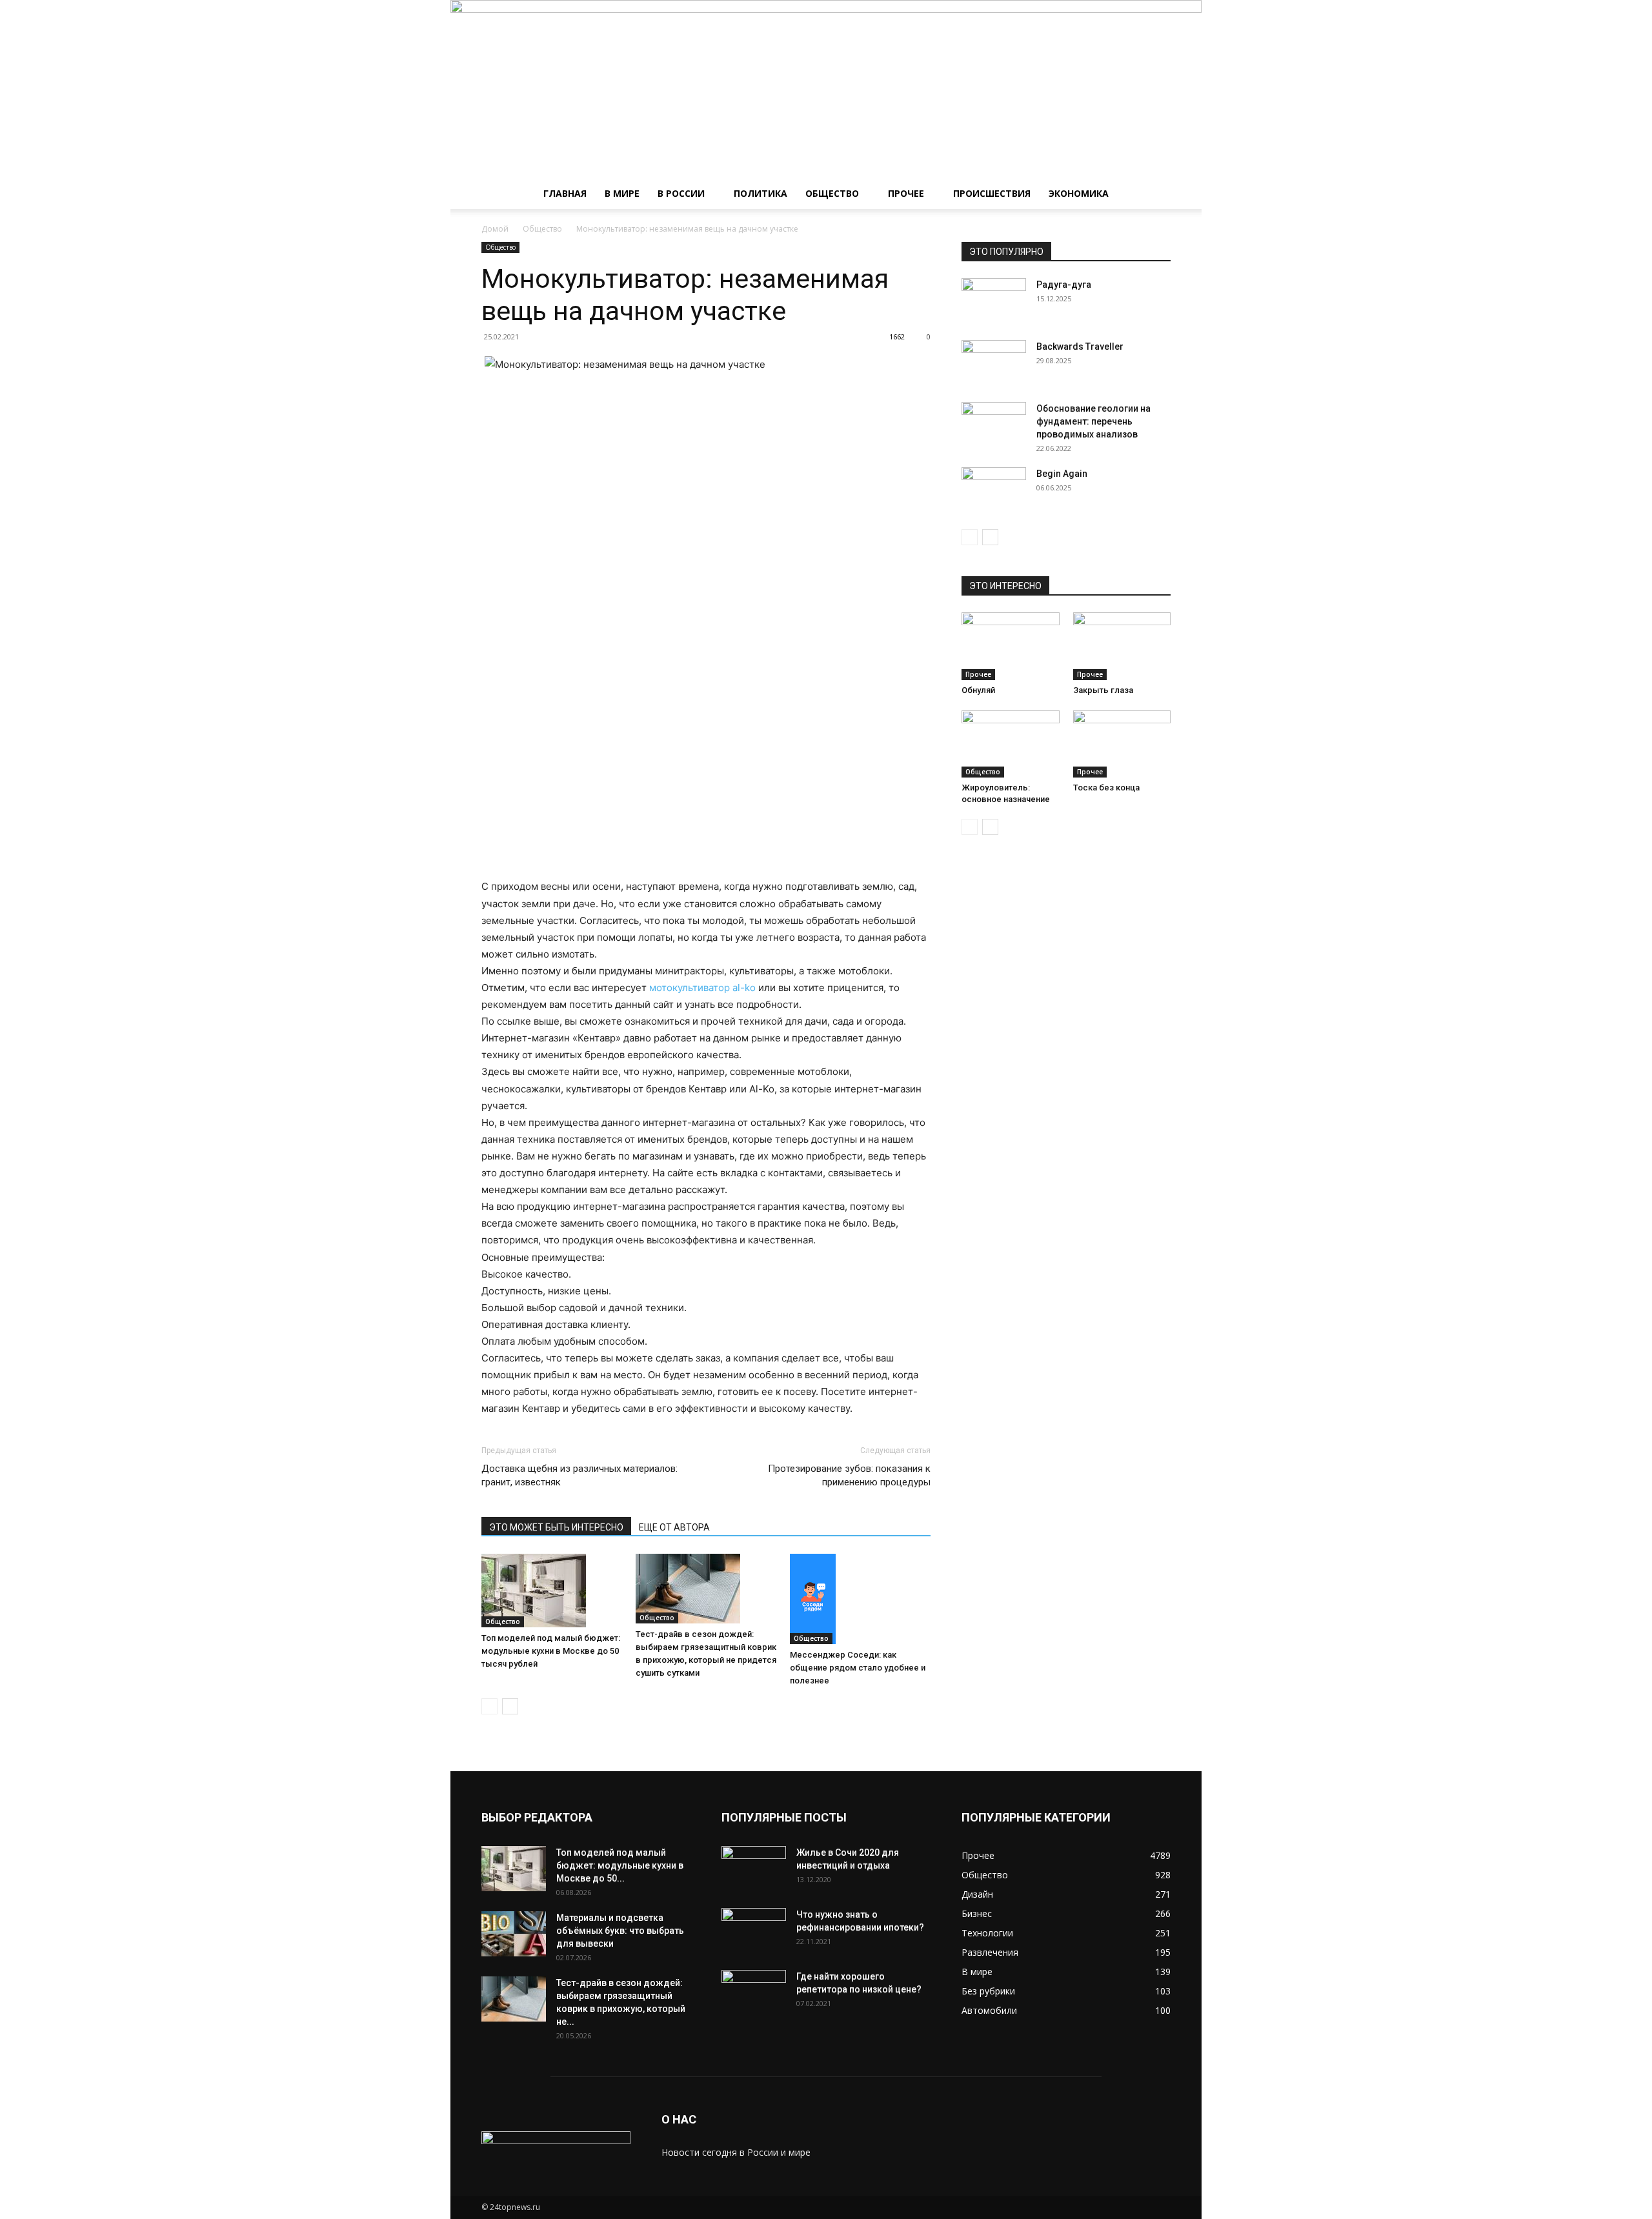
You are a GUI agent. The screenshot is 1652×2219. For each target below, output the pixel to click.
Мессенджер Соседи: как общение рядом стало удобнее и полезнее (858, 1668)
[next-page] (510, 1706)
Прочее (906, 193)
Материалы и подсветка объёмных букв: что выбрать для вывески (620, 1931)
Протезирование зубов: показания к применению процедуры (849, 1475)
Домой (495, 229)
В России (681, 193)
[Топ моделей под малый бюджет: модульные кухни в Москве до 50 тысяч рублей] (552, 1591)
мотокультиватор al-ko (702, 988)
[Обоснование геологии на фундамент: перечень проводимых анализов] (994, 425)
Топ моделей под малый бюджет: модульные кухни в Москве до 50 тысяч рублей (551, 1651)
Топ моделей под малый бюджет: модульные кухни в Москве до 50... (620, 1865)
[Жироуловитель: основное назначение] (1011, 744)
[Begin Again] (994, 490)
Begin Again (1062, 474)
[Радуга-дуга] (994, 301)
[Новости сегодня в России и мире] (826, 89)
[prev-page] (489, 1706)
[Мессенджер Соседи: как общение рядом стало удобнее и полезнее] (860, 1599)
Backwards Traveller (1080, 346)
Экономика (1079, 193)
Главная (565, 193)
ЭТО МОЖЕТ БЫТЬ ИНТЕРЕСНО (556, 1527)
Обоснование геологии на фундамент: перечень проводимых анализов (1093, 421)
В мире (622, 193)
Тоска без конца (1106, 788)
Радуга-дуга (1064, 285)
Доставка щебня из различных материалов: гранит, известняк (579, 1475)
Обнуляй (978, 690)
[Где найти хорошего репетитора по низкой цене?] (754, 1993)
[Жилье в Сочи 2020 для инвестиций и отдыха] (754, 1869)
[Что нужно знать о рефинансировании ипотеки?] (754, 1931)
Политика (761, 193)
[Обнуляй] (1011, 646)
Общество (832, 193)
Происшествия (992, 193)
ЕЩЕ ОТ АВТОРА (674, 1527)
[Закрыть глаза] (1122, 646)
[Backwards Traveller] (994, 363)
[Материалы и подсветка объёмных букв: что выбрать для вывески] (514, 1934)
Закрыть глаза (1103, 690)
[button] (1155, 195)
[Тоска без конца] (1122, 744)
